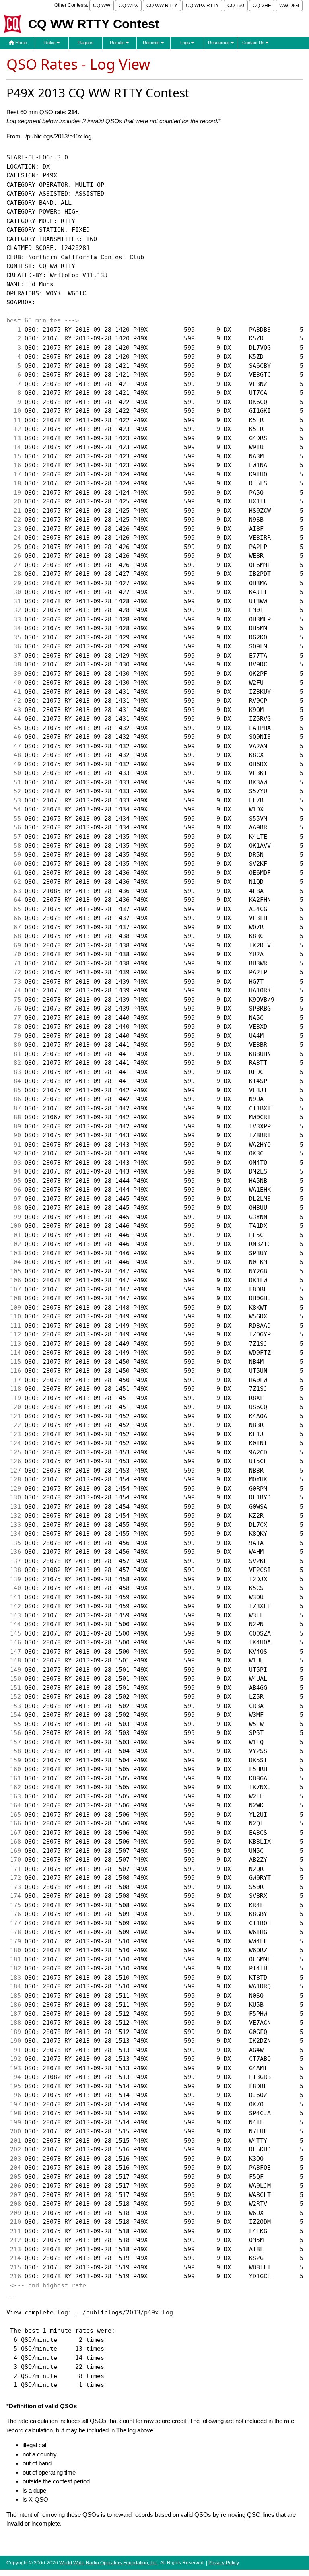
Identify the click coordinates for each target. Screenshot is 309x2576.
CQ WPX (128, 6)
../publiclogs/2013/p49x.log (57, 136)
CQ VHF (262, 6)
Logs (186, 43)
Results (118, 43)
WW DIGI (289, 6)
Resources (219, 43)
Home (21, 43)
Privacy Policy (224, 2563)
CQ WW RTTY (162, 6)
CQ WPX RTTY (202, 6)
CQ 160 (236, 6)
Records (152, 43)
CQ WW (102, 6)
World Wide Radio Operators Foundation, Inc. (109, 2563)
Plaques (85, 43)
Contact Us (254, 43)
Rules (50, 43)
